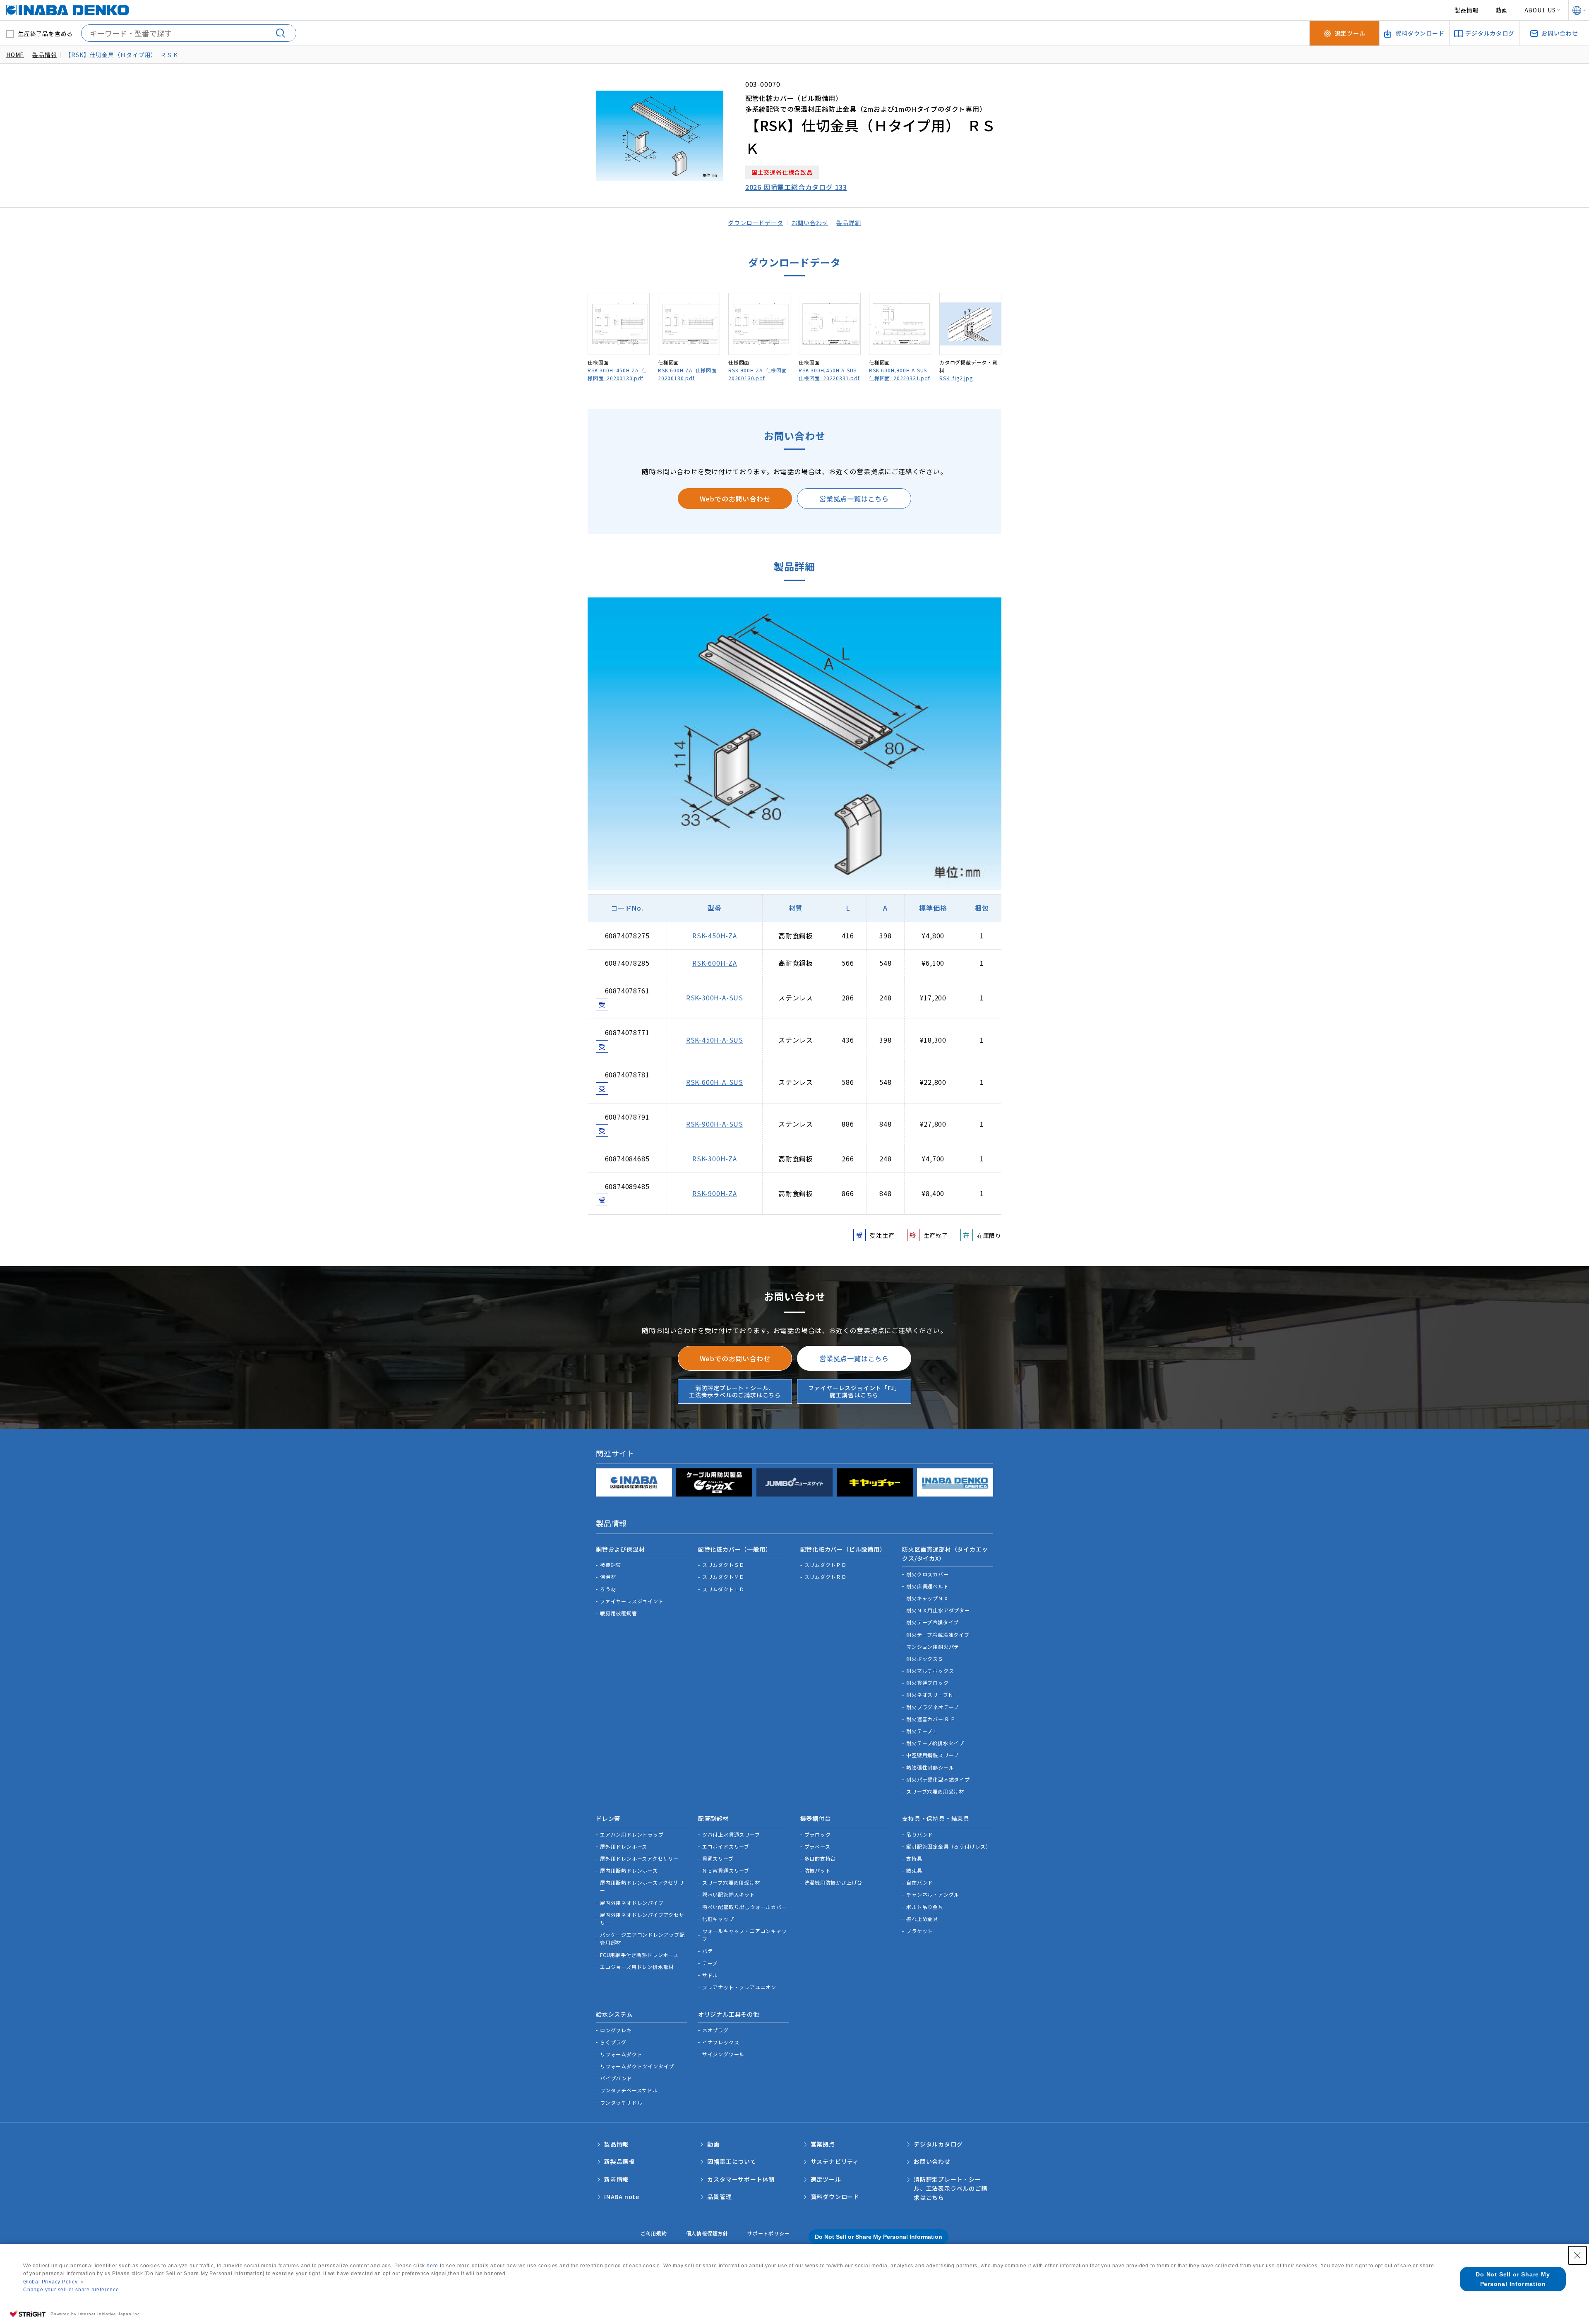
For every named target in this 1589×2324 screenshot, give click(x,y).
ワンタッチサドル (621, 2102)
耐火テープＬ (922, 1731)
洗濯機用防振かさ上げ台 (834, 1882)
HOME (15, 55)
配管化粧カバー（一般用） (735, 1549)
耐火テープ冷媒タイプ (933, 1622)
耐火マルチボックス (930, 1670)
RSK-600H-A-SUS (715, 1082)
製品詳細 (849, 223)
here (432, 2266)
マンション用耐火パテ (933, 1646)
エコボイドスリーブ (726, 1846)
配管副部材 (713, 1818)
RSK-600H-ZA (715, 963)
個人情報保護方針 (707, 2233)
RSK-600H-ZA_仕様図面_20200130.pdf (689, 374)
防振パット (818, 1870)
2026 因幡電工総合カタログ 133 (796, 187)
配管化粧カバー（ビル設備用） (843, 1549)
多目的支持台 (820, 1858)
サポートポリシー (768, 2233)
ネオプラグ (715, 2030)
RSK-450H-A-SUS (715, 1040)
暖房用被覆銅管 (619, 1613)
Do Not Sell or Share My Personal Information (879, 2237)
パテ (708, 1951)
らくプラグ (613, 2042)
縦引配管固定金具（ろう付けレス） (949, 1846)
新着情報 (616, 2179)
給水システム (614, 2014)
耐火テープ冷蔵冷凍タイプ (938, 1634)
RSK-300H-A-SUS (715, 998)
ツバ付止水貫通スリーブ (731, 1834)
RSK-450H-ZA (715, 935)
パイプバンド (616, 2078)
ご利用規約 (654, 2233)
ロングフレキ (616, 2030)
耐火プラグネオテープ (933, 1707)
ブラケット (919, 1931)
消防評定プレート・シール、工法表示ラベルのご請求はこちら (735, 1391)
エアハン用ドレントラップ (632, 1834)
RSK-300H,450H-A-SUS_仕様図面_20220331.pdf (829, 374)
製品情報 (1467, 10)
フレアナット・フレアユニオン (739, 1987)
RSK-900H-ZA (715, 1193)
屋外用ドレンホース (624, 1846)
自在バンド (920, 1882)
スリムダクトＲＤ (826, 1577)
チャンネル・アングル (933, 1894)
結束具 (914, 1870)
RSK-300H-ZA (715, 1158)
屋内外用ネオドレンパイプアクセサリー (642, 1919)
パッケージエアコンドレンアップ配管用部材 (642, 1938)
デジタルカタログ (938, 2144)
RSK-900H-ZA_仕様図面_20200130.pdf (759, 374)
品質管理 (719, 2197)
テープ (710, 1963)
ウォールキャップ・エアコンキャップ (745, 1935)
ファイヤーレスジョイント (632, 1601)
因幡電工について (732, 2161)
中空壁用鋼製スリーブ (933, 1755)
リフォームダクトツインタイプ (637, 2066)
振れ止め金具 (922, 1919)
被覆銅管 (611, 1565)
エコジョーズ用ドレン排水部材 (637, 1967)
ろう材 (608, 1589)
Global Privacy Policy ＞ (54, 2282)
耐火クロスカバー (927, 1574)
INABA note (622, 2197)
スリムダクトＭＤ (723, 1577)
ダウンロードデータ (755, 223)
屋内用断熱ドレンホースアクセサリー (642, 1886)
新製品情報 (619, 2161)
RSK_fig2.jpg (956, 378)
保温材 (608, 1577)
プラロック (818, 1834)
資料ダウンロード (835, 2197)
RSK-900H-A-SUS (715, 1124)
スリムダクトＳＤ (723, 1565)
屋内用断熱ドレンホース (629, 1870)
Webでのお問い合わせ (735, 499)
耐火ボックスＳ (925, 1658)
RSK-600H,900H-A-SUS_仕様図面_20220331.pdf (900, 374)
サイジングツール (723, 2054)
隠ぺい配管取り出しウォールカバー (745, 1907)
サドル (710, 1975)
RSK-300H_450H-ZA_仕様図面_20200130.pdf (617, 374)
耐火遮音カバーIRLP (931, 1719)
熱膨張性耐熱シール (930, 1767)
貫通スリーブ (718, 1858)
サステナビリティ (835, 2161)
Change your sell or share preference (71, 2290)
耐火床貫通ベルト (927, 1586)
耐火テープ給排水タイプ (935, 1743)
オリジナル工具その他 (729, 2014)
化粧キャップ (718, 1919)
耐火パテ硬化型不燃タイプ (938, 1779)
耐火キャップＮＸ (927, 1598)
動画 (1502, 10)
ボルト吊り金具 (925, 1907)
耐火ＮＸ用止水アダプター (938, 1610)
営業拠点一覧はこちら (854, 499)
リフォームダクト (621, 2054)
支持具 (914, 1858)
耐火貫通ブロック (927, 1682)
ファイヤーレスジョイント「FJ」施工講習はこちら (854, 1391)
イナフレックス (721, 2042)
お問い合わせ (810, 223)
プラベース (817, 1846)
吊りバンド (920, 1834)
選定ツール (826, 2179)
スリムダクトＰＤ (826, 1565)
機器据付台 (816, 1818)
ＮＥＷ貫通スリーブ (726, 1870)
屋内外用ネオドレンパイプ (632, 1903)
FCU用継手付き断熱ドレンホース (639, 1955)
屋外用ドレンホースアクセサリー (639, 1858)
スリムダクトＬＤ (723, 1589)
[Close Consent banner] (1577, 2255)
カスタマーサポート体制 (741, 2179)
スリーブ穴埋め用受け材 (935, 1791)
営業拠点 (823, 2144)
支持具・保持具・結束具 (936, 1818)
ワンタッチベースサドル (629, 2090)
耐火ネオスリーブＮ (930, 1694)
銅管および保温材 (620, 1549)
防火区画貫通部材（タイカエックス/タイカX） (945, 1554)
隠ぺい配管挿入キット (729, 1894)
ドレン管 (608, 1818)
